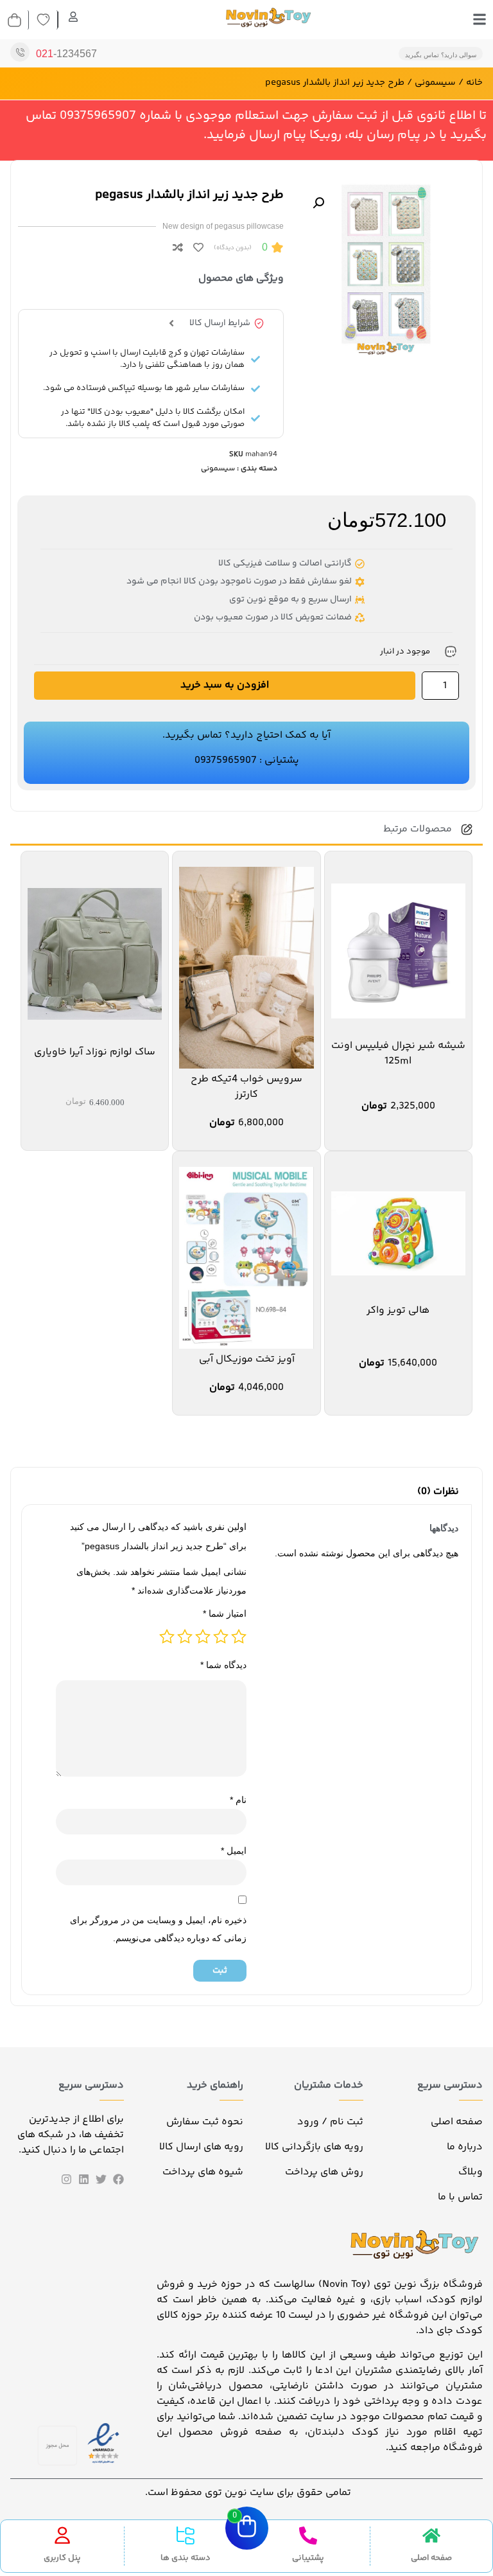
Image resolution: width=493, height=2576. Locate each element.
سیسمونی (435, 83)
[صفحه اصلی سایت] (431, 2536)
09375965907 (226, 760)
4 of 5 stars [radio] (185, 1637)
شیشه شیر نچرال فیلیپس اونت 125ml (398, 1053)
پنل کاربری (62, 2558)
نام (238, 1800)
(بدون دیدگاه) (233, 248)
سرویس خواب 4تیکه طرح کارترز (246, 1087)
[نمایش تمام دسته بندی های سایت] (186, 2536)
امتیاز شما (225, 1613)
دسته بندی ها (186, 2558)
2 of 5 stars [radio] (221, 1637)
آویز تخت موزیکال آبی (247, 1359)
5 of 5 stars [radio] (167, 1637)
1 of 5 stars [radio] (239, 1637)
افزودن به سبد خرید (225, 685)
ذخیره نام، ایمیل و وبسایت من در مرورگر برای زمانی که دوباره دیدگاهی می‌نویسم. (158, 1929)
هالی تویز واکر (398, 1310)
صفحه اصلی (431, 2558)
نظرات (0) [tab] (438, 1492)
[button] (318, 203)
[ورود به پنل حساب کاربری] (62, 2536)
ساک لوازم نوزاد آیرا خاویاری (95, 1052)
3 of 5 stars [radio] (203, 1637)
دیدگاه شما (223, 1665)
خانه (474, 83)
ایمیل (234, 1851)
